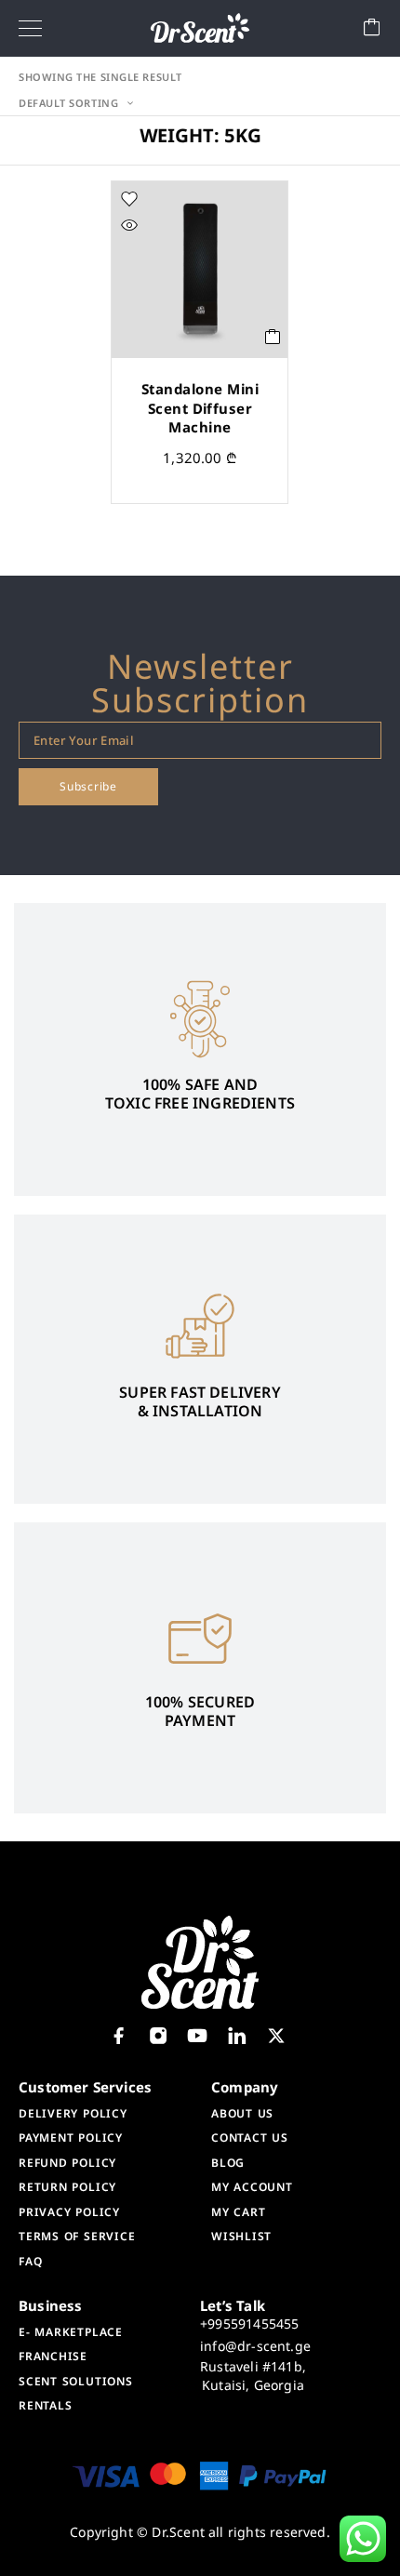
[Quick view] (129, 225)
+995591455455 (249, 2324)
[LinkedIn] (237, 2036)
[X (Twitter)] (276, 2036)
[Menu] (30, 28)
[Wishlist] (129, 199)
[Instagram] (159, 2036)
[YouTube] (198, 2036)
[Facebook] (119, 2036)
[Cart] (372, 28)
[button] (273, 337)
